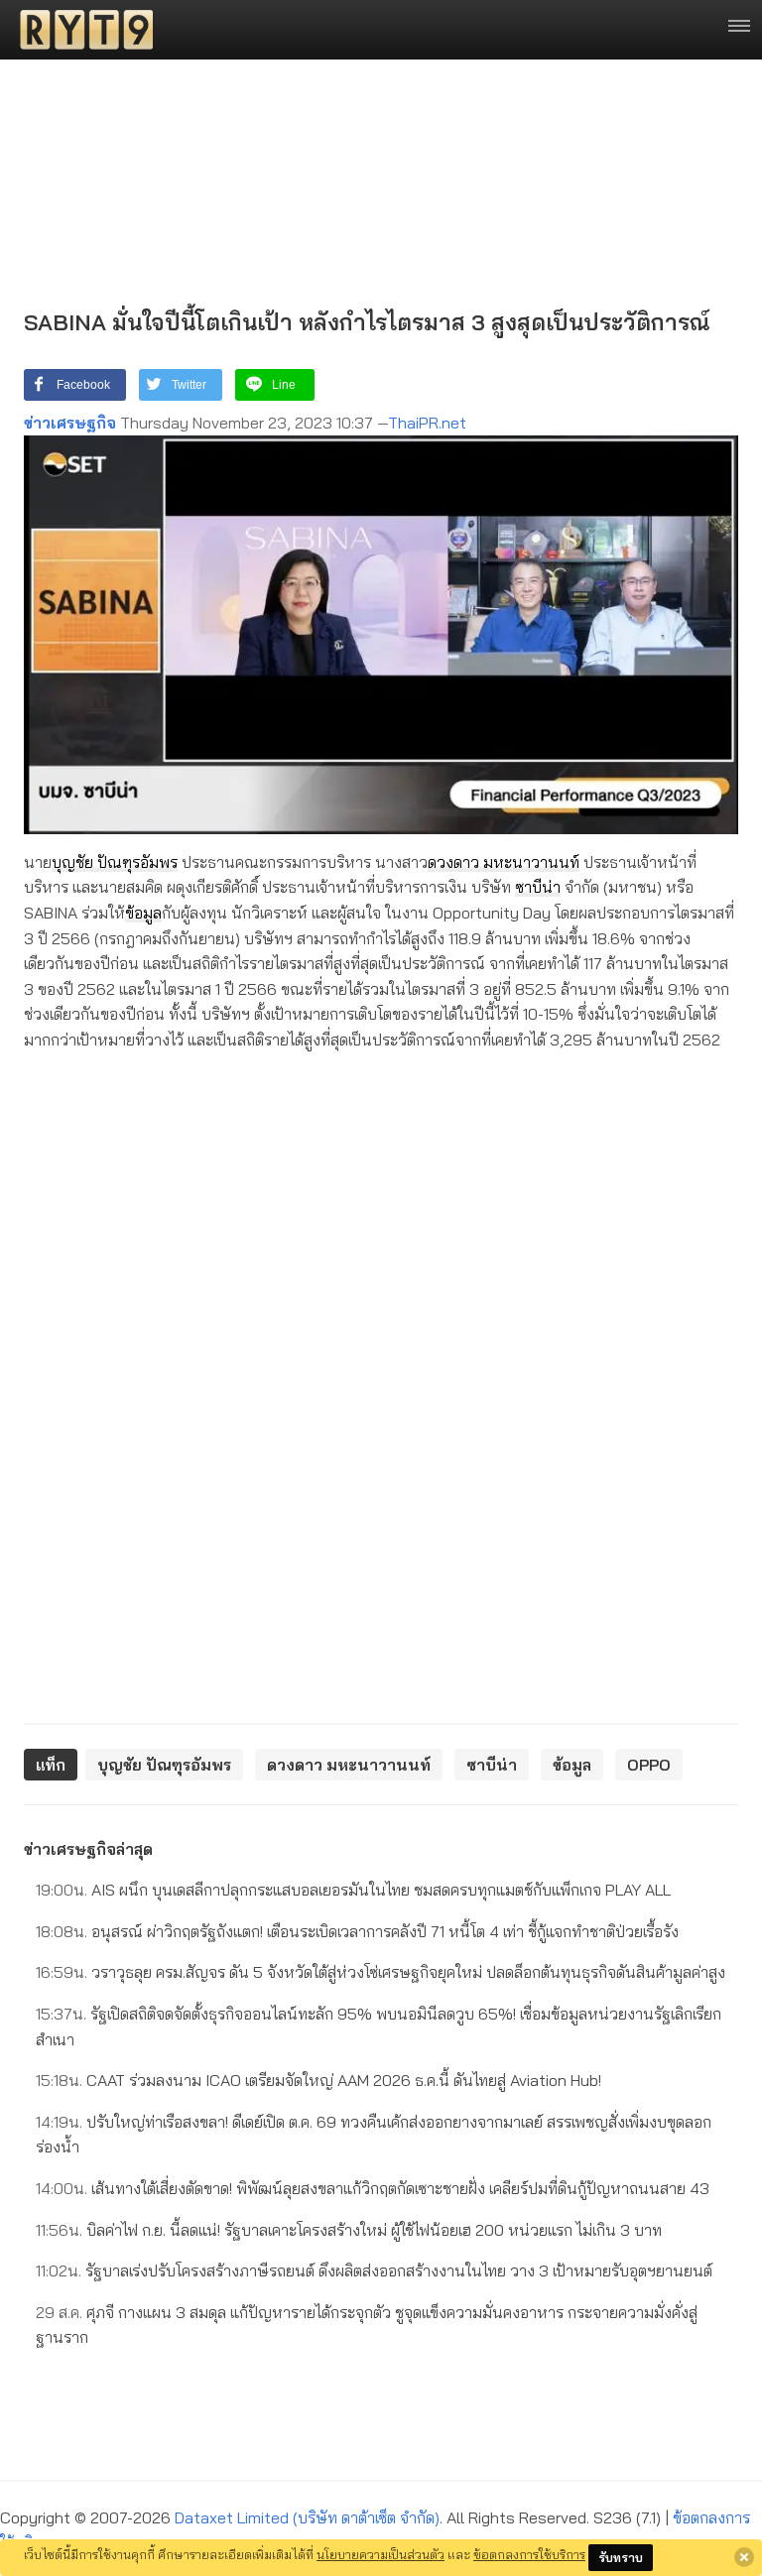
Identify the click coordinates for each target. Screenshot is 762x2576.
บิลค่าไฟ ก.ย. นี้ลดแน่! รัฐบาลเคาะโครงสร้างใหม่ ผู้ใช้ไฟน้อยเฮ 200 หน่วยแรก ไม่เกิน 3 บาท (349, 2230)
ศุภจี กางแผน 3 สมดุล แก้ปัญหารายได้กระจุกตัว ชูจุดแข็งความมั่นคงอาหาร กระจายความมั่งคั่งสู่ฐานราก (367, 2325)
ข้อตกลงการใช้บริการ (529, 2554)
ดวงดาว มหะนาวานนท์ (504, 862)
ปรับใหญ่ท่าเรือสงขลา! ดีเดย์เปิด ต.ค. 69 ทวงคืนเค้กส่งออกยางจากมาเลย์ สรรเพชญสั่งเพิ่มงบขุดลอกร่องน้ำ (374, 2135)
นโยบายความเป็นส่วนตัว (381, 2554)
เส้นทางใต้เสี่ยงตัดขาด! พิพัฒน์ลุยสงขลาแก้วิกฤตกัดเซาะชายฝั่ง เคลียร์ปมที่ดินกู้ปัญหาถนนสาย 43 (373, 2188)
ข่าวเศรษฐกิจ (70, 423)
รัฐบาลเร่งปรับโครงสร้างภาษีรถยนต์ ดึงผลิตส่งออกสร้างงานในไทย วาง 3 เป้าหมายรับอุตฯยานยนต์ (374, 2270)
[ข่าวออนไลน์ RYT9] (80, 30)
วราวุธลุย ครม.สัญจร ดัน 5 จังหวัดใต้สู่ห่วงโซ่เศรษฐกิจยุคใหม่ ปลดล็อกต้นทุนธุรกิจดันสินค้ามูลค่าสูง (381, 1972)
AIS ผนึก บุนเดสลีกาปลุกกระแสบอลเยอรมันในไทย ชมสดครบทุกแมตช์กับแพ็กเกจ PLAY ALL (353, 1890)
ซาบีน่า (538, 887)
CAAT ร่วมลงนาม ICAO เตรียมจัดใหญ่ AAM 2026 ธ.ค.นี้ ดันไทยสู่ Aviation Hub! (318, 2080)
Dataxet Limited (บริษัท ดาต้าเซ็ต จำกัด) (307, 2517)
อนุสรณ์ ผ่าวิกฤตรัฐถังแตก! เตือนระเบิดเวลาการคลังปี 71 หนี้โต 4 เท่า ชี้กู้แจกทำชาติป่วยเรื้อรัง (357, 1931)
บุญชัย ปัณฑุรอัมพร (115, 862)
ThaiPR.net (427, 423)
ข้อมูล (143, 913)
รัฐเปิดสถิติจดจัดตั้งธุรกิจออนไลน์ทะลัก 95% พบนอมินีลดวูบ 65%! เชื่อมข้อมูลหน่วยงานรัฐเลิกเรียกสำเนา (379, 2026)
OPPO (649, 1765)
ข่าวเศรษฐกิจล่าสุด (88, 1849)
